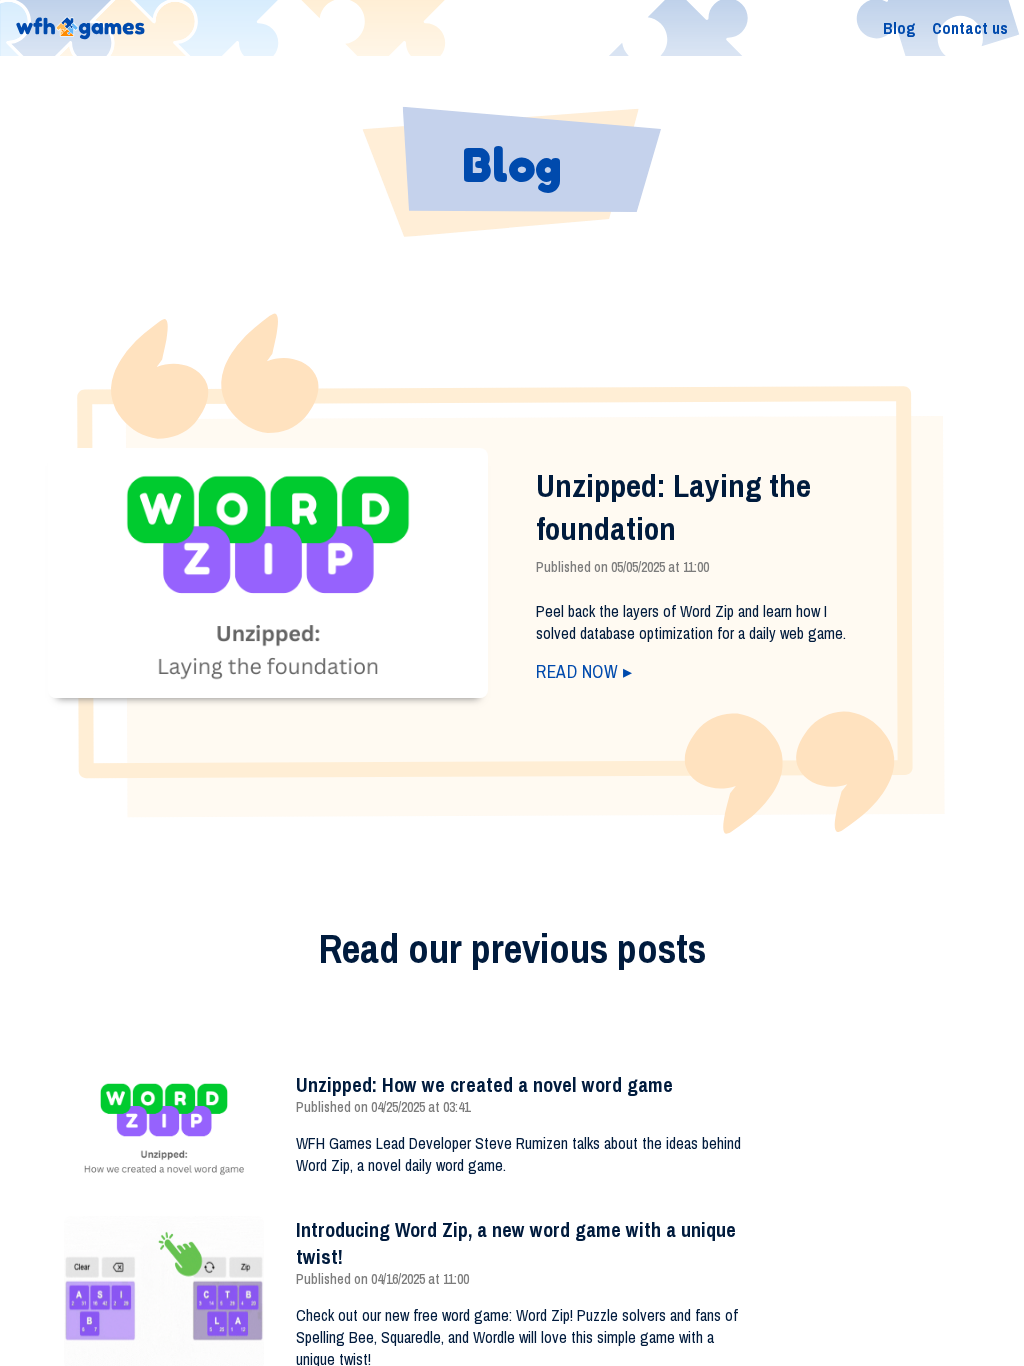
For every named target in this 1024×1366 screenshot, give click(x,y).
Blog (899, 28)
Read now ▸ (584, 671)
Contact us (970, 28)
